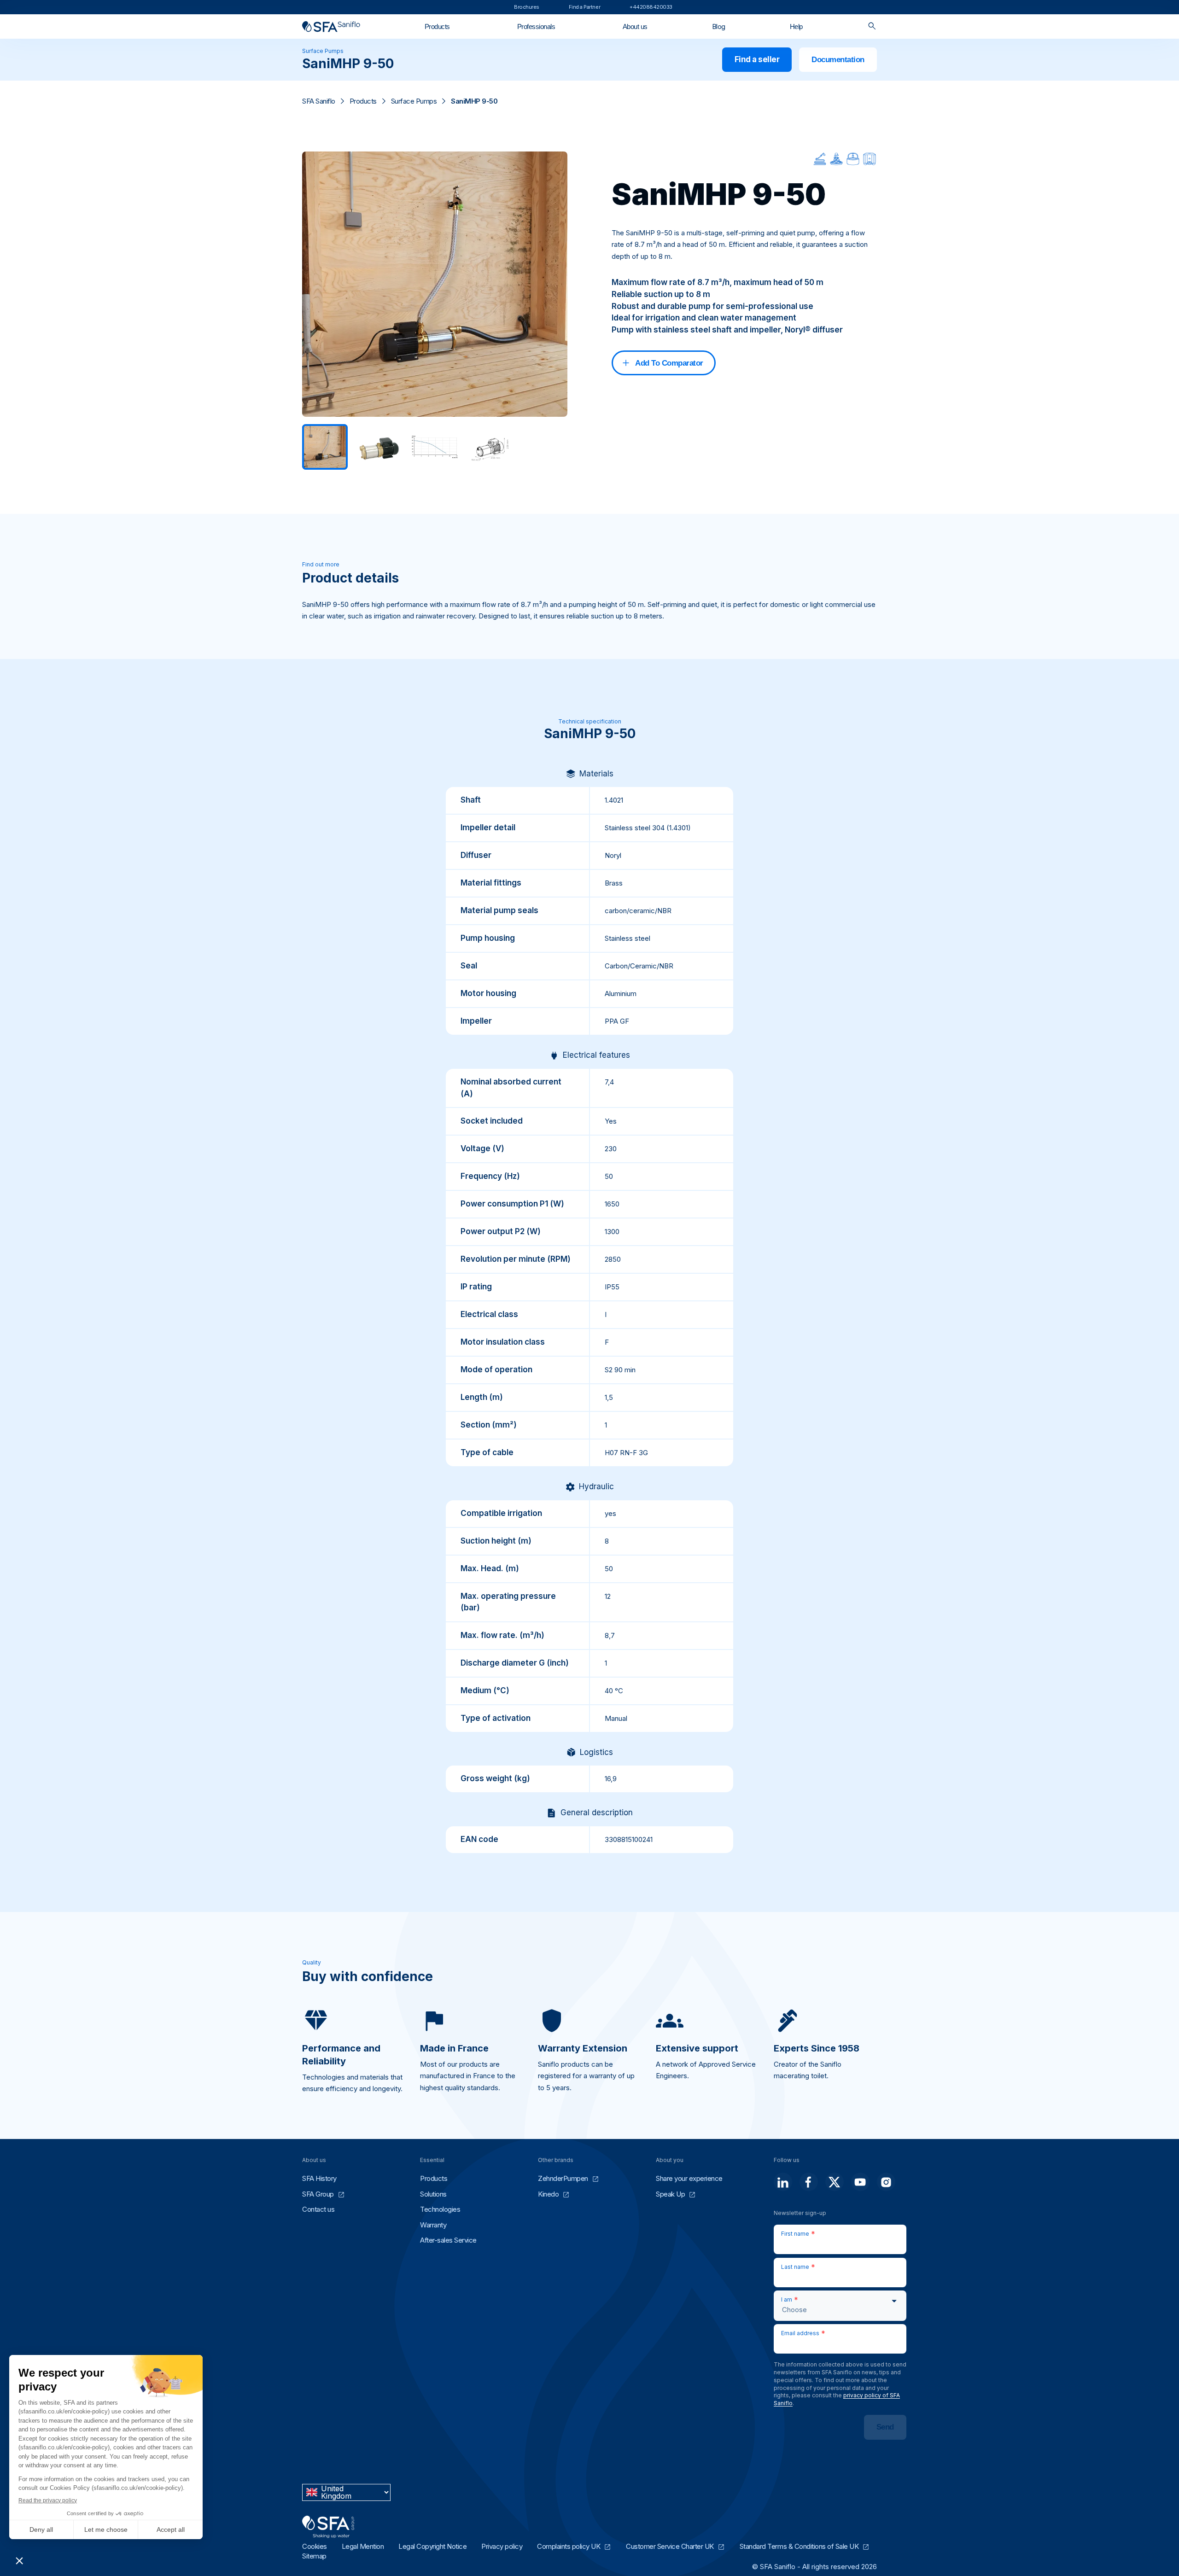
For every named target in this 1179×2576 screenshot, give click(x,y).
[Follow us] (783, 2182)
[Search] (872, 26)
